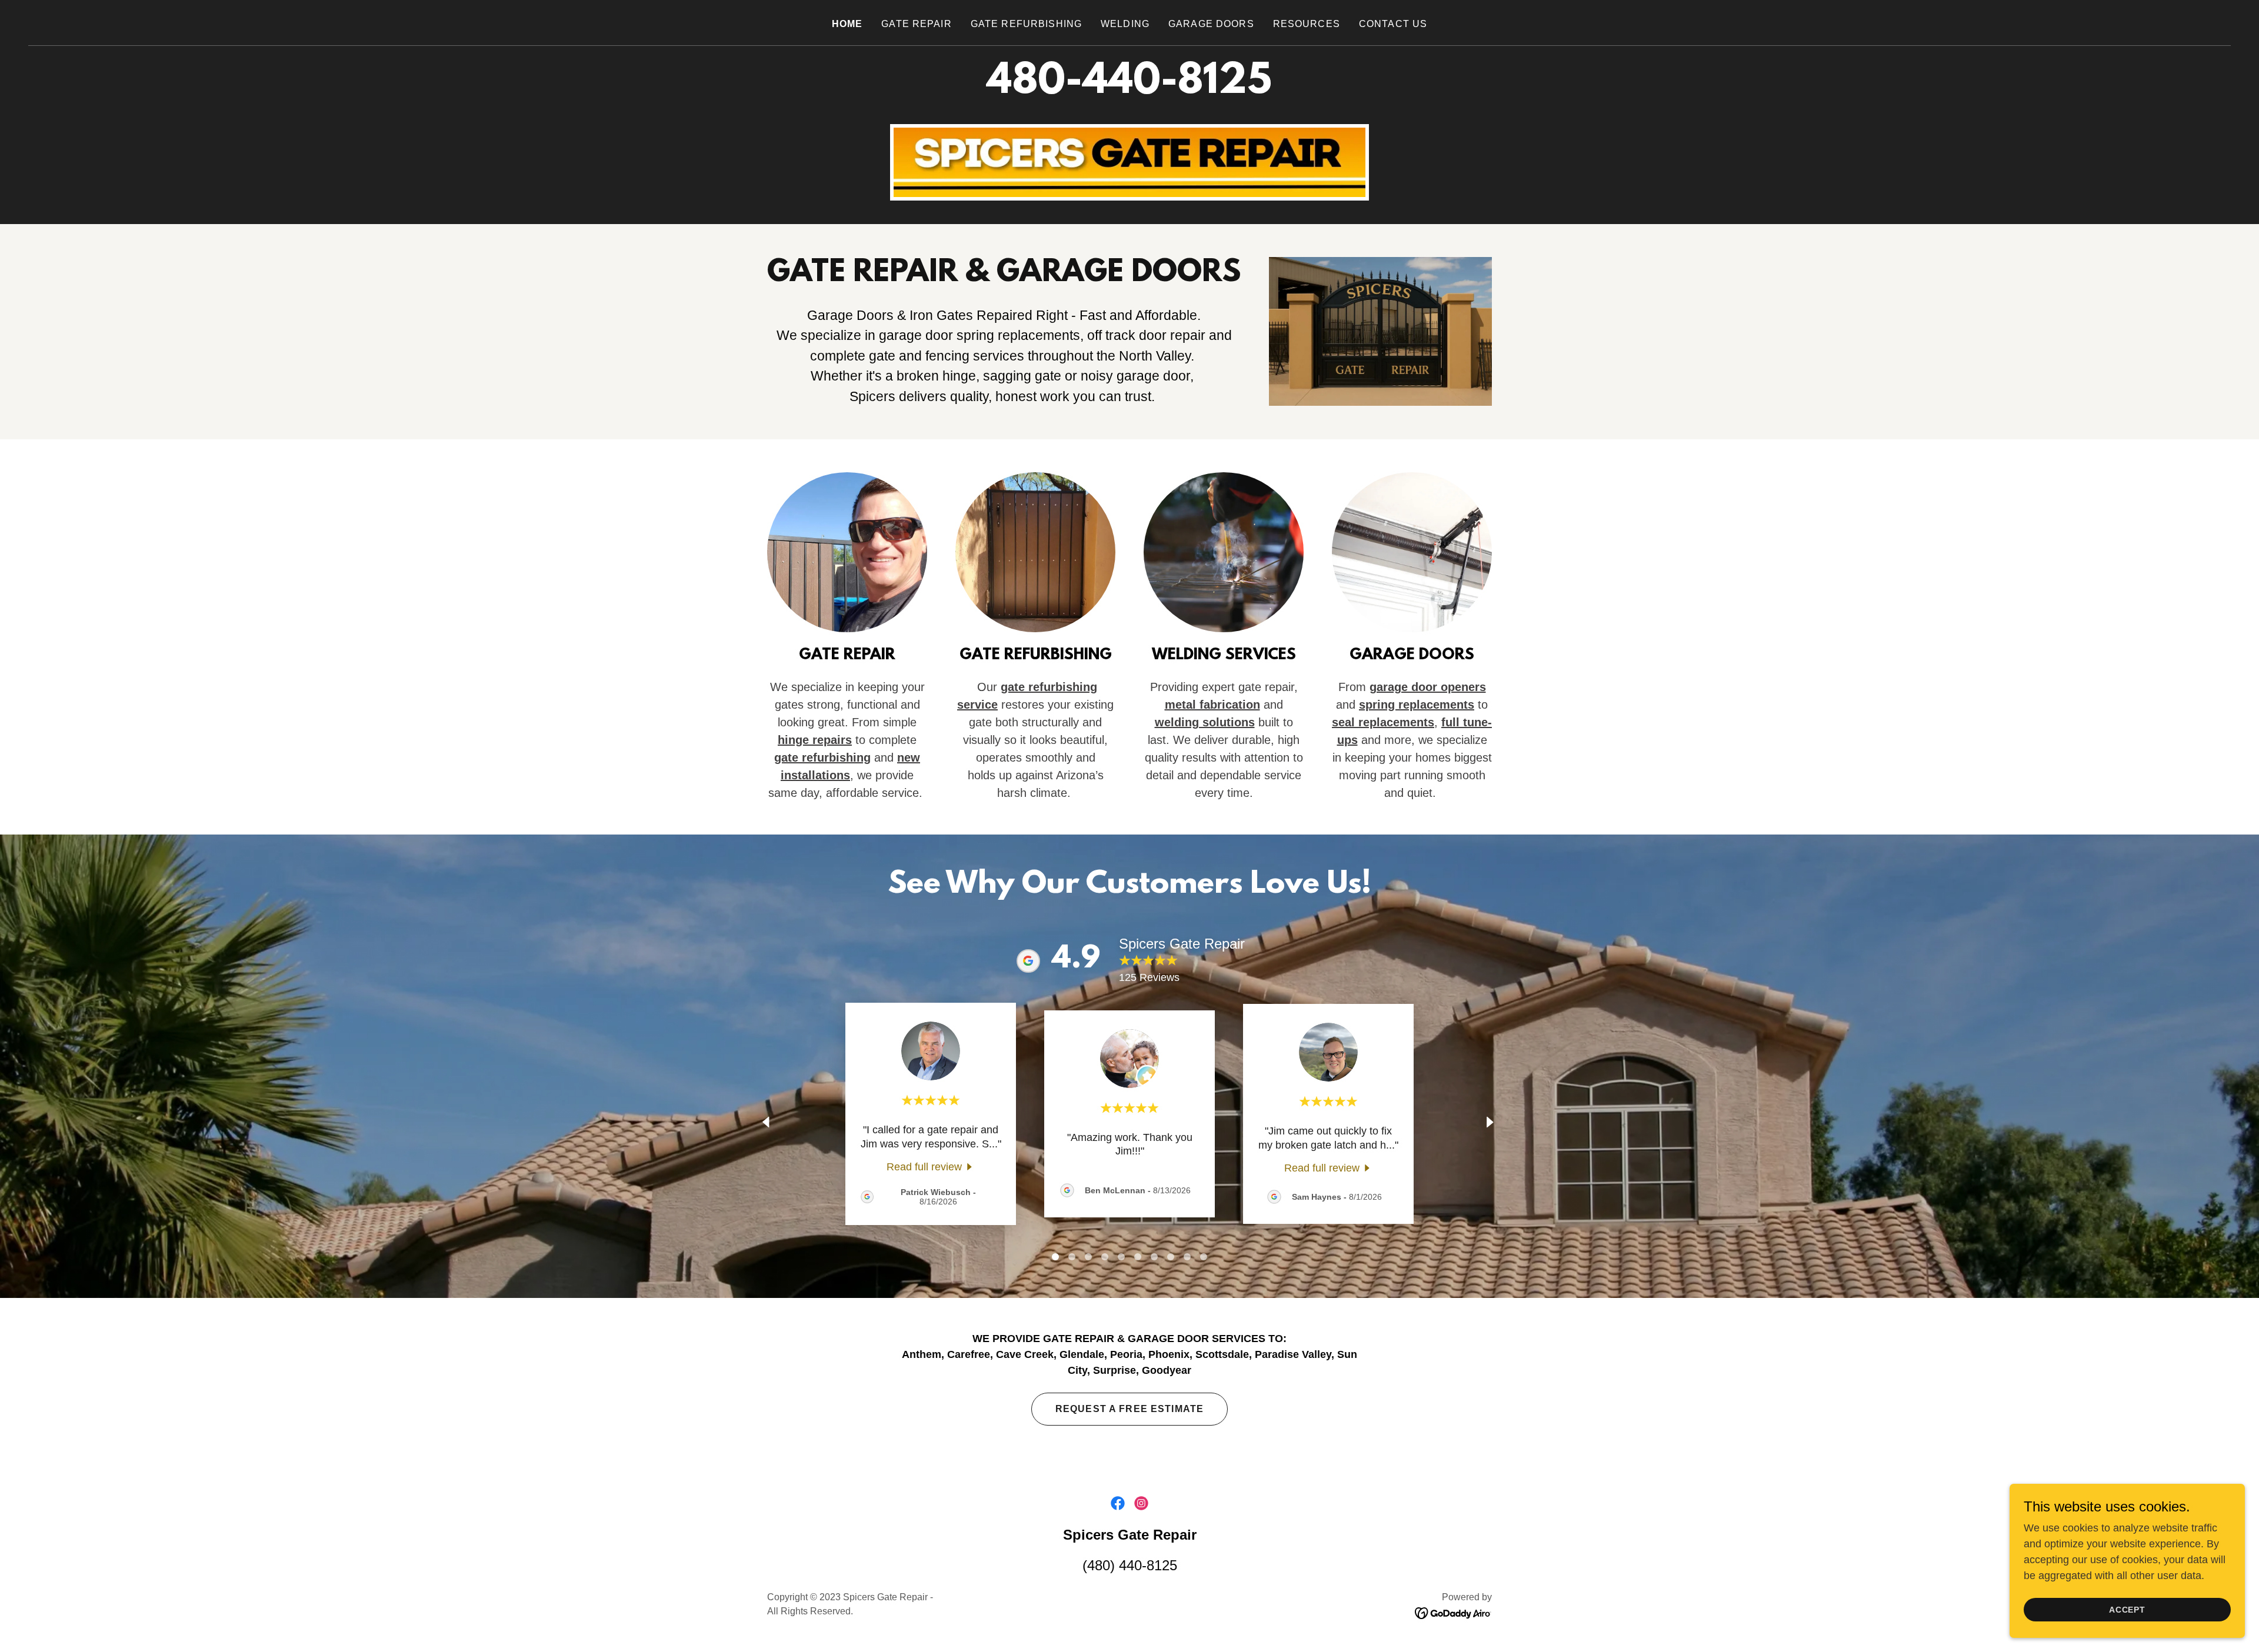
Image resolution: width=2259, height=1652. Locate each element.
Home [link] (847, 24)
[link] (931, 1167)
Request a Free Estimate (1129, 1409)
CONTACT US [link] (1393, 24)
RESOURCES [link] (1307, 24)
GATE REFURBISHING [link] (1026, 24)
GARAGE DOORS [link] (1211, 24)
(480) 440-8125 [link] (1130, 1565)
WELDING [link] (1125, 24)
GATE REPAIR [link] (917, 24)
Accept (2128, 1610)
